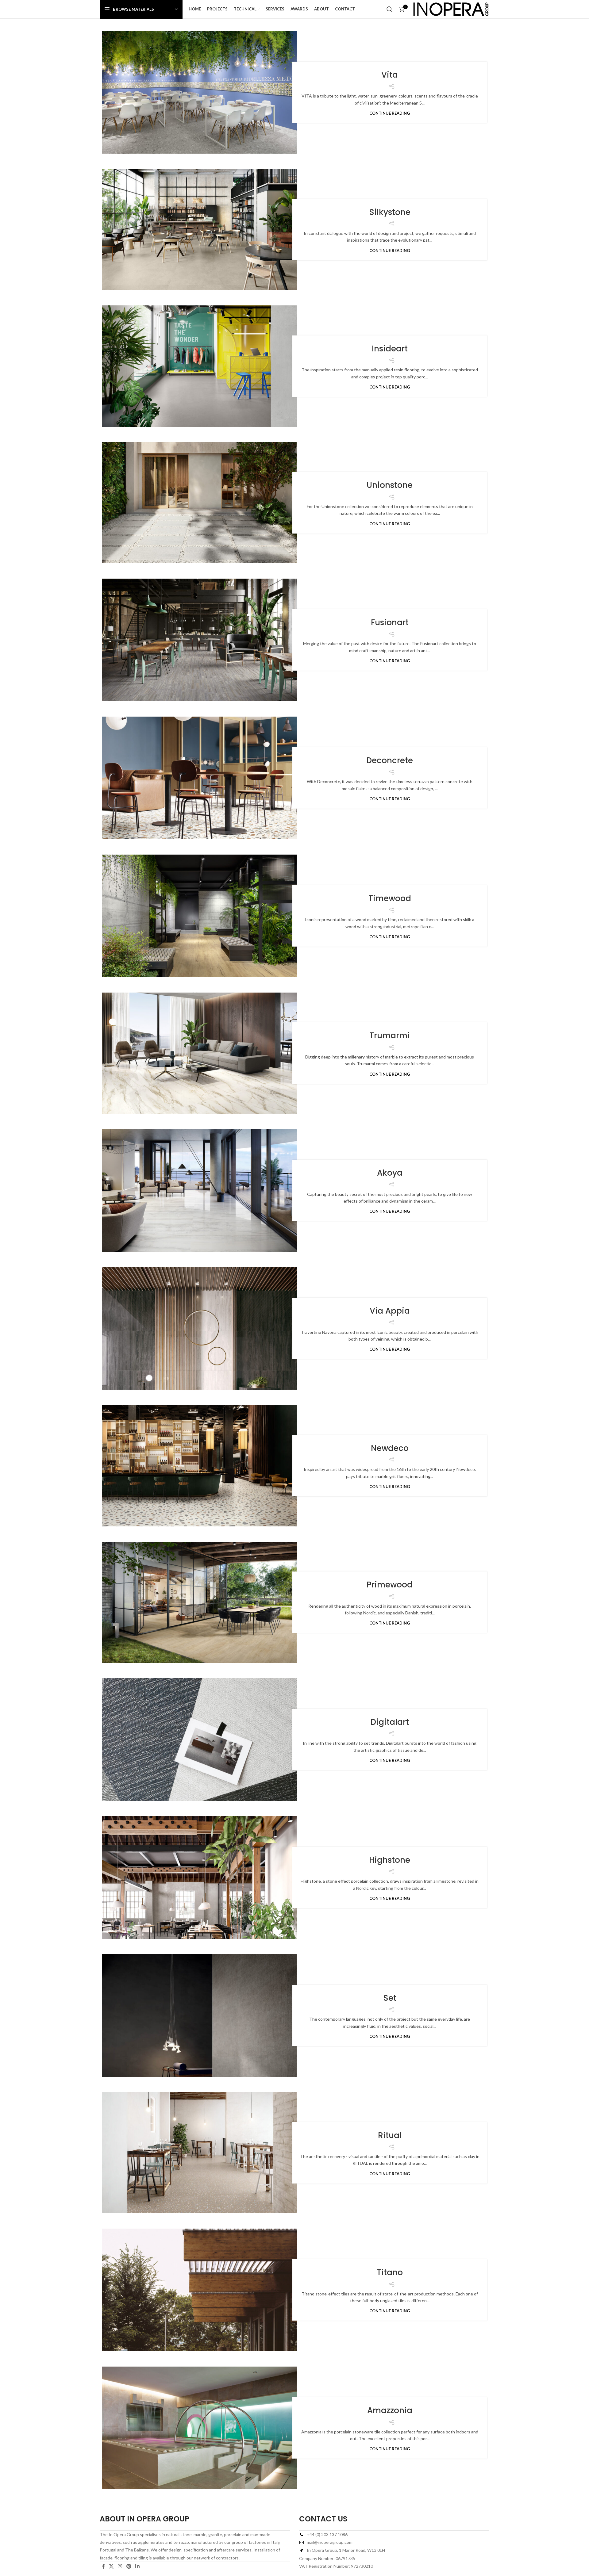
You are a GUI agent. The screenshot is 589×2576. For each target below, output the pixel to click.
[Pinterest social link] (129, 2566)
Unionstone (390, 485)
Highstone (390, 1860)
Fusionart (390, 622)
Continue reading (390, 113)
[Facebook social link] (103, 2566)
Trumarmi (390, 1035)
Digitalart (390, 1722)
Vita (390, 75)
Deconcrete (390, 760)
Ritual (390, 2135)
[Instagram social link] (120, 2566)
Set (390, 1998)
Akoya (390, 1173)
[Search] (390, 9)
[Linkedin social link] (137, 2566)
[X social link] (111, 2566)
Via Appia (390, 1311)
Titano (390, 2272)
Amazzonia (390, 2410)
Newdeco (390, 1448)
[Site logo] (451, 9)
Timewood (390, 898)
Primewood (390, 1585)
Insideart (390, 349)
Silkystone (390, 212)
